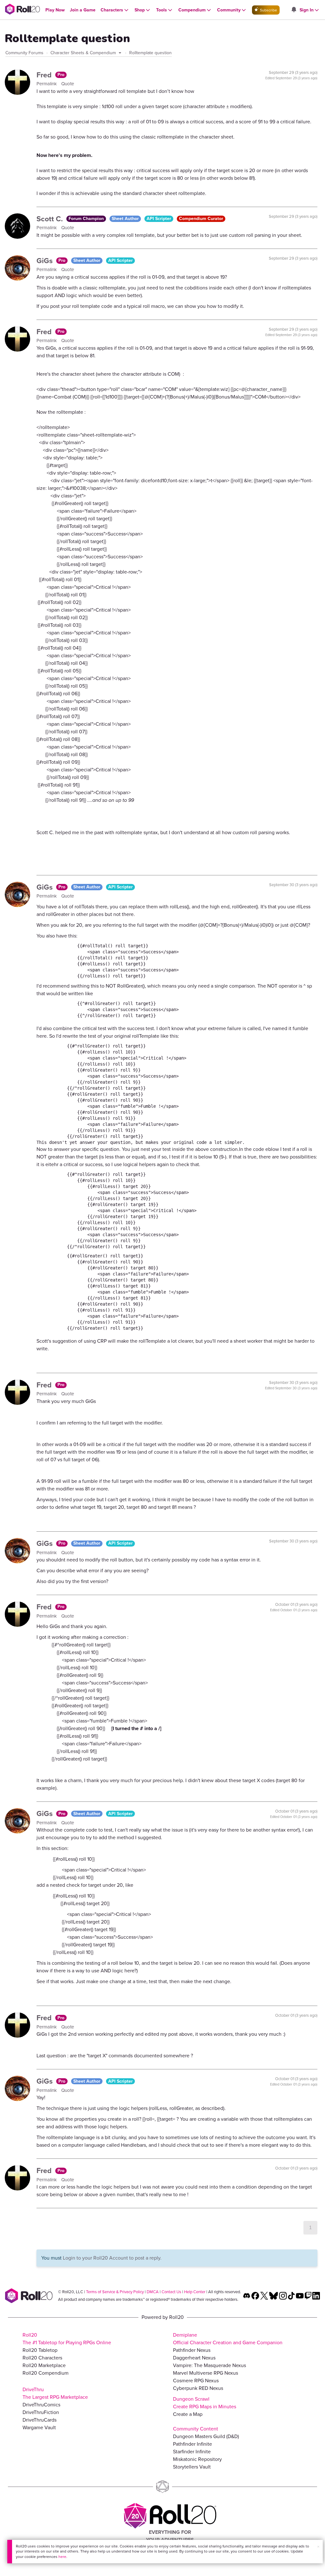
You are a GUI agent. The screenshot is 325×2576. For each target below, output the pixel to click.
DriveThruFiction (41, 2412)
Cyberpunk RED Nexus (198, 2388)
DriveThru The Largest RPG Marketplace (55, 2393)
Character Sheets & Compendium (84, 53)
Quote (68, 84)
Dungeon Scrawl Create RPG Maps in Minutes (205, 2403)
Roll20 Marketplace (44, 2365)
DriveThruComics (41, 2405)
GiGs (46, 261)
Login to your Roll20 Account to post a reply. (112, 2258)
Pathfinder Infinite (192, 2444)
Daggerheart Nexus (194, 2358)
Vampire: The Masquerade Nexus (209, 2365)
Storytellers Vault (192, 2467)
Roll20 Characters (42, 2358)
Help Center (195, 2292)
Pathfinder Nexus (192, 2350)
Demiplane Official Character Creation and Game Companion (228, 2339)
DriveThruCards (40, 2420)
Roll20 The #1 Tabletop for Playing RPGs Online (67, 2339)
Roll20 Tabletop (40, 2350)
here (62, 2557)
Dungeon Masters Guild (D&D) (206, 2436)
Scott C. (51, 219)
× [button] (318, 2547)
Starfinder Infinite (192, 2452)
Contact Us (171, 2292)
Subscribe (268, 10)
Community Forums (24, 53)
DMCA (153, 2292)
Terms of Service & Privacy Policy (115, 2292)
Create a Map (188, 2414)
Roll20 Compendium (46, 2373)
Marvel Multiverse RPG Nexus (206, 2373)
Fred (45, 75)
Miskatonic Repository (197, 2459)
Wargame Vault (39, 2427)
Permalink (47, 84)
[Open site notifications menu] (294, 10)
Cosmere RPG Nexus (196, 2381)
